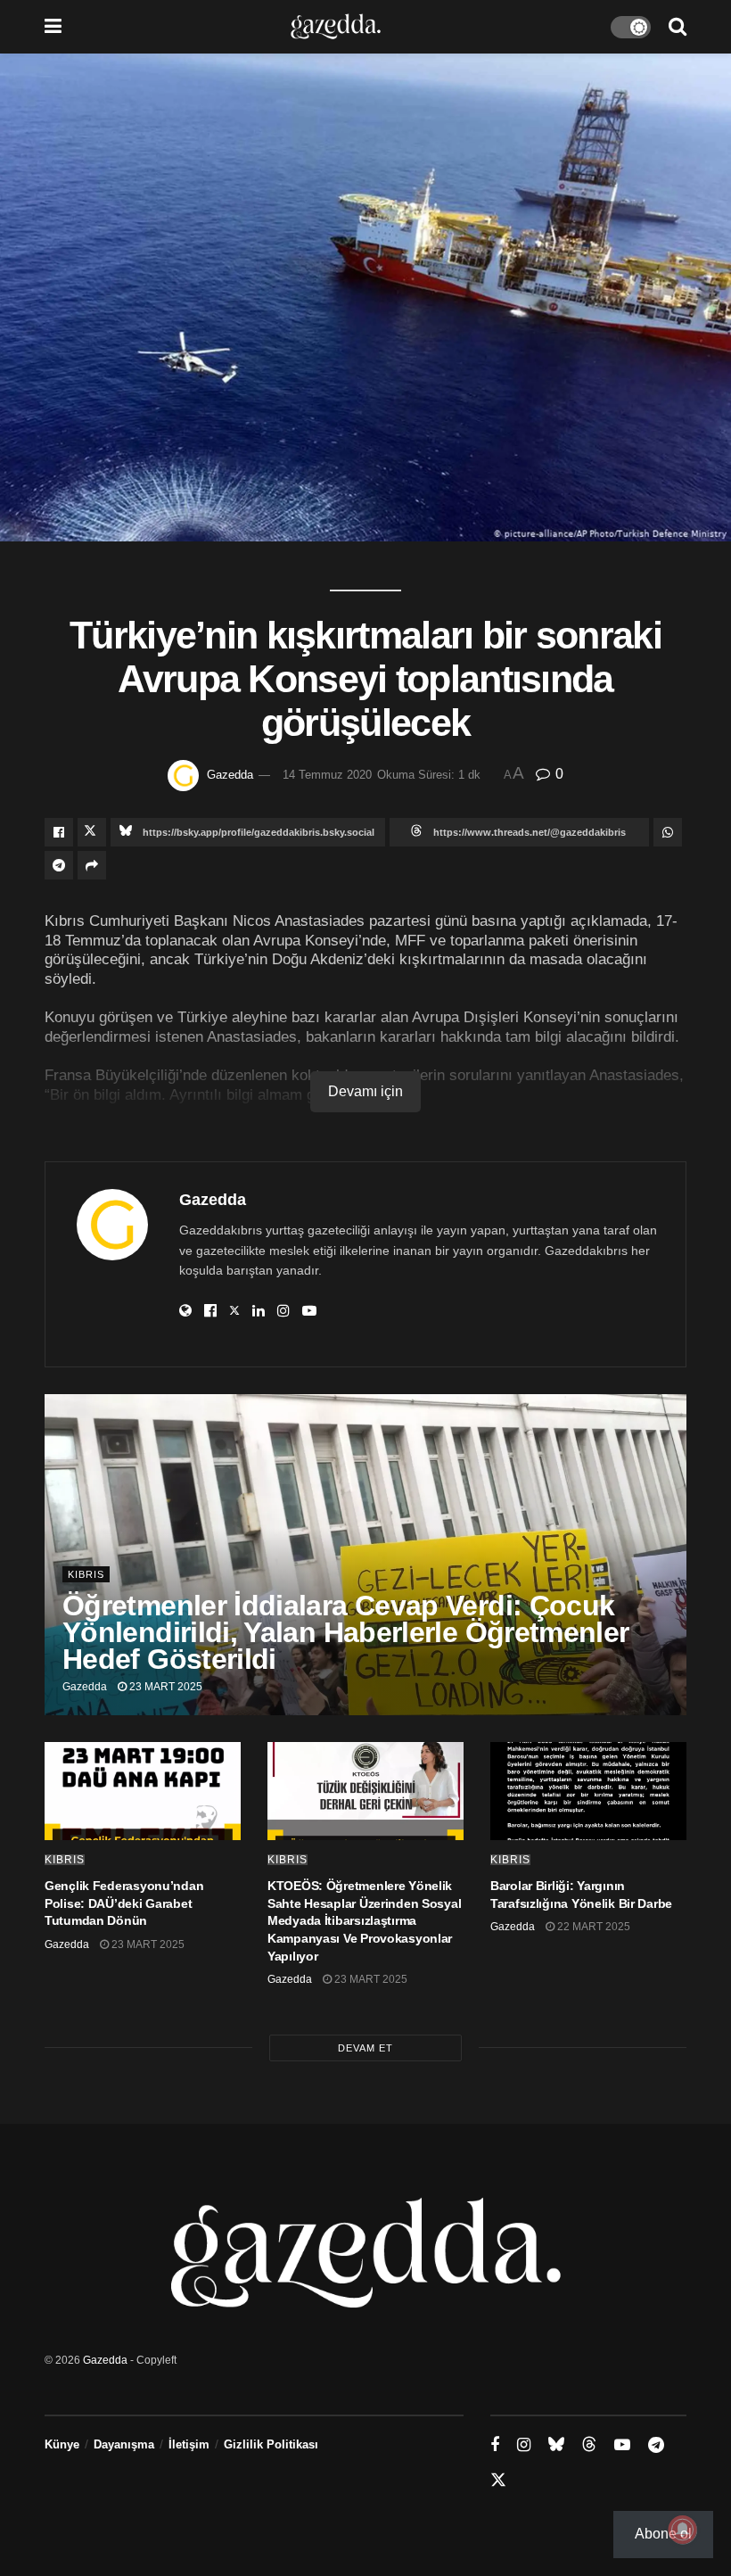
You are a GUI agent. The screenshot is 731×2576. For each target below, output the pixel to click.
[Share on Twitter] (92, 832)
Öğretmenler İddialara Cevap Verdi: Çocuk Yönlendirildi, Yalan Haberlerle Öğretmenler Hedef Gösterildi (345, 1632)
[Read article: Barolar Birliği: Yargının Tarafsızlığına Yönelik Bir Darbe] (588, 1791)
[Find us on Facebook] (495, 2445)
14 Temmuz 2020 (327, 775)
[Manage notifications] (683, 2530)
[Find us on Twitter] (498, 2481)
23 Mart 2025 (164, 1687)
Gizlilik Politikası (271, 2444)
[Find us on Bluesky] (556, 2445)
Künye (62, 2444)
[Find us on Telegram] (656, 2445)
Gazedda (230, 775)
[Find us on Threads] (589, 2445)
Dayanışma (124, 2444)
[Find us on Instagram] (524, 2445)
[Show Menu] (53, 27)
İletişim (189, 2444)
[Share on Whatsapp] (668, 832)
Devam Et (365, 2048)
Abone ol (663, 2534)
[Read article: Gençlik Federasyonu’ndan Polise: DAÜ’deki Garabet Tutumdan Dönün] (143, 1791)
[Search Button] (678, 27)
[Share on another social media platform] (92, 865)
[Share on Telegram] (59, 865)
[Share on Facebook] (59, 832)
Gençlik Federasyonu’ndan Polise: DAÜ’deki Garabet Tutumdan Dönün (124, 1903)
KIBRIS (86, 1574)
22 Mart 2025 (592, 1927)
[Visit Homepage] (336, 27)
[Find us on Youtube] (622, 2445)
